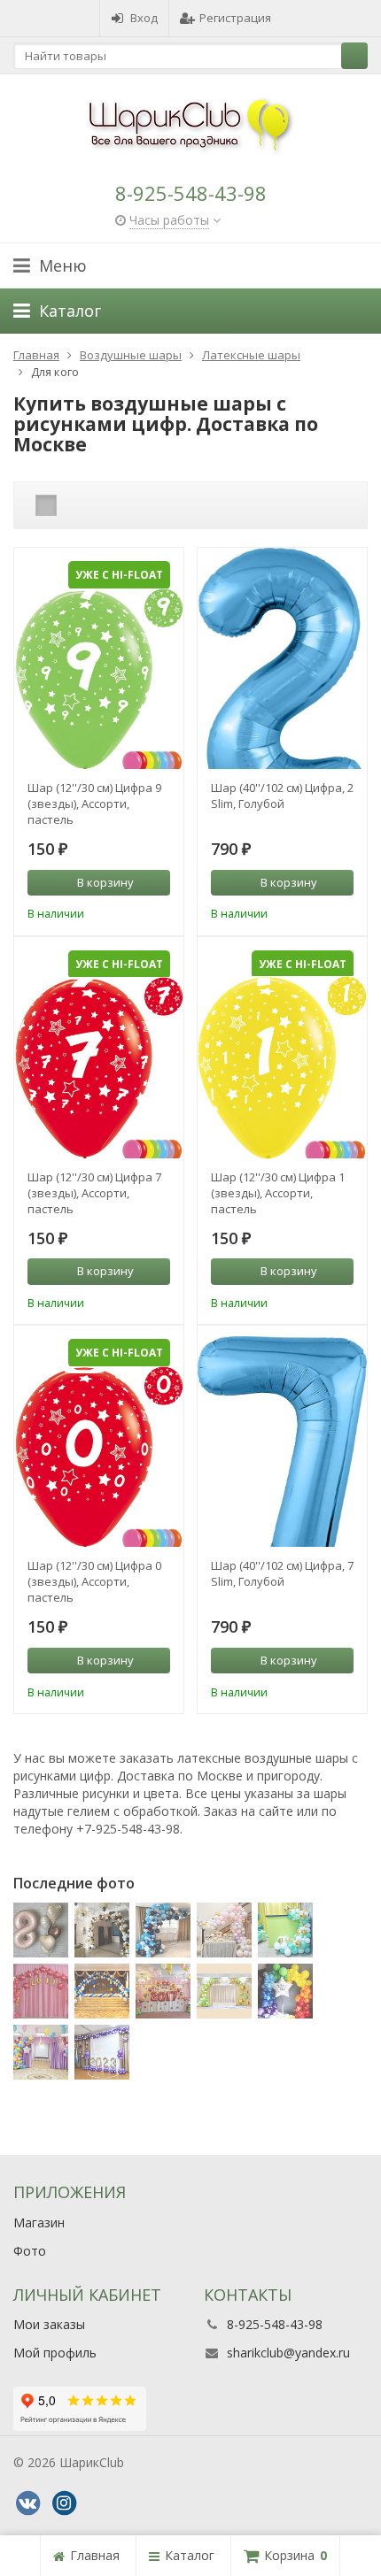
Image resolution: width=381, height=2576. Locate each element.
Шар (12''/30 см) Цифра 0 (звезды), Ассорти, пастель (94, 1581)
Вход (144, 18)
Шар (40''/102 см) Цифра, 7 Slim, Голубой (282, 1573)
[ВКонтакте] (27, 2503)
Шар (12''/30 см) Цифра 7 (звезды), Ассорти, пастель (94, 1193)
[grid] (46, 505)
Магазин (39, 2222)
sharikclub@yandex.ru (288, 2353)
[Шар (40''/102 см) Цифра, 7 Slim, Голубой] (282, 1467)
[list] (74, 505)
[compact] (101, 505)
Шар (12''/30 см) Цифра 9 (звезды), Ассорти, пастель (94, 804)
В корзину (105, 882)
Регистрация (235, 18)
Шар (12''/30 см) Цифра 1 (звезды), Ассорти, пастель (278, 1193)
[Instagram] (64, 2503)
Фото (30, 2251)
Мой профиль (55, 2353)
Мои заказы (49, 2324)
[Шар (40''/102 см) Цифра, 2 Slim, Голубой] (282, 689)
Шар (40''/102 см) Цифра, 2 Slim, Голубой (282, 796)
